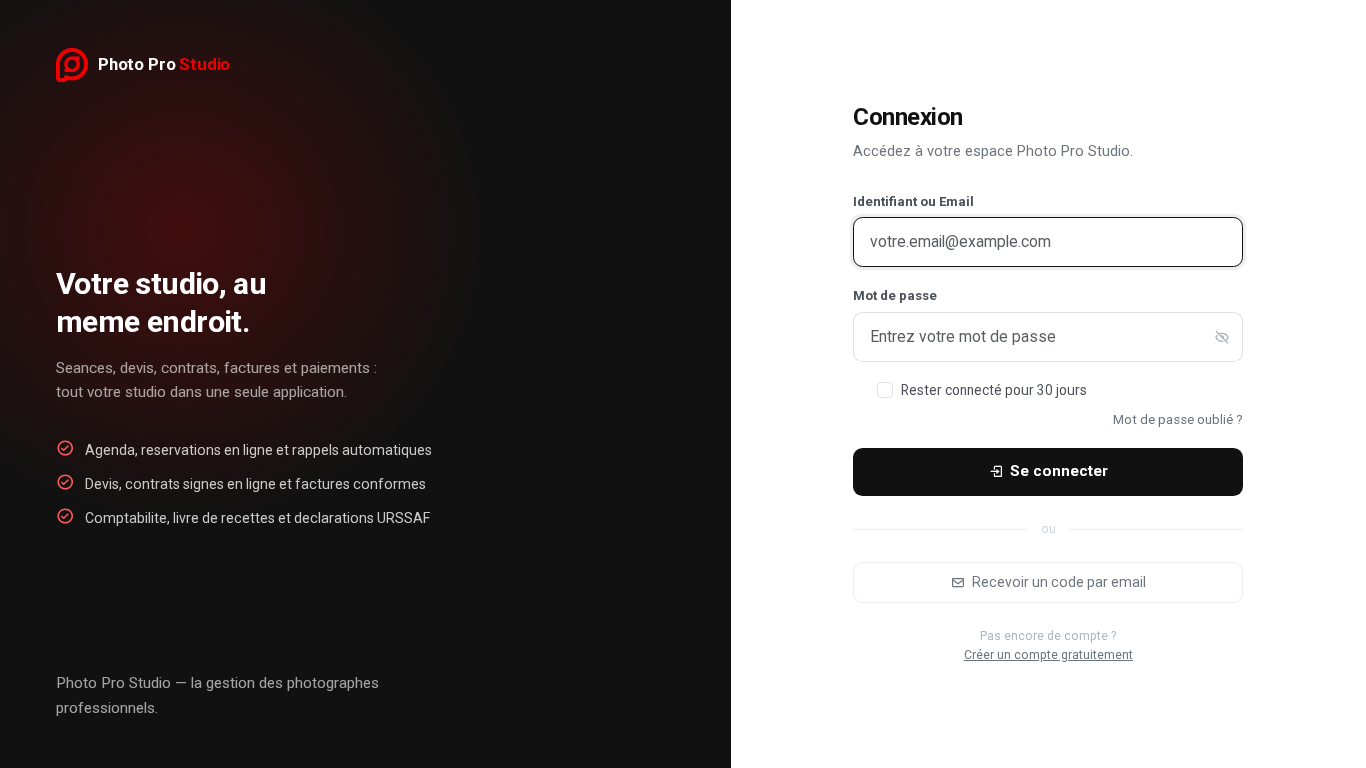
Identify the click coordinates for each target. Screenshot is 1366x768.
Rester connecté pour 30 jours (994, 390)
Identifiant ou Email (913, 201)
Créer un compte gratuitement (1048, 655)
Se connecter (1059, 471)
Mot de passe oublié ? (1178, 419)
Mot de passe (895, 295)
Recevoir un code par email (1059, 582)
